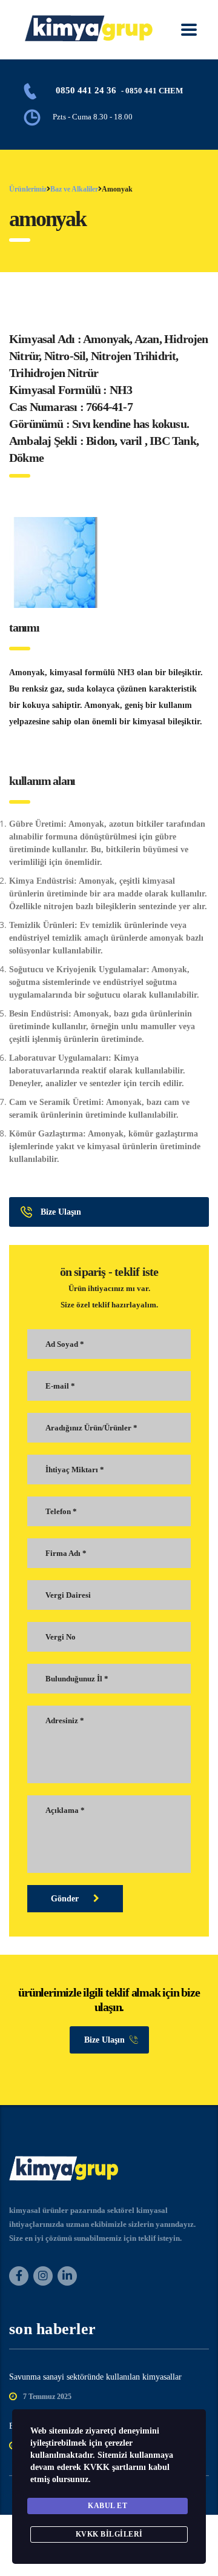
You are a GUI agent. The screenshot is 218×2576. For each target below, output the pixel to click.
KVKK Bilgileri (109, 2534)
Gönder (66, 1899)
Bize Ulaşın (61, 1212)
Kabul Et (107, 2506)
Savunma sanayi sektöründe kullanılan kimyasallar (95, 2377)
